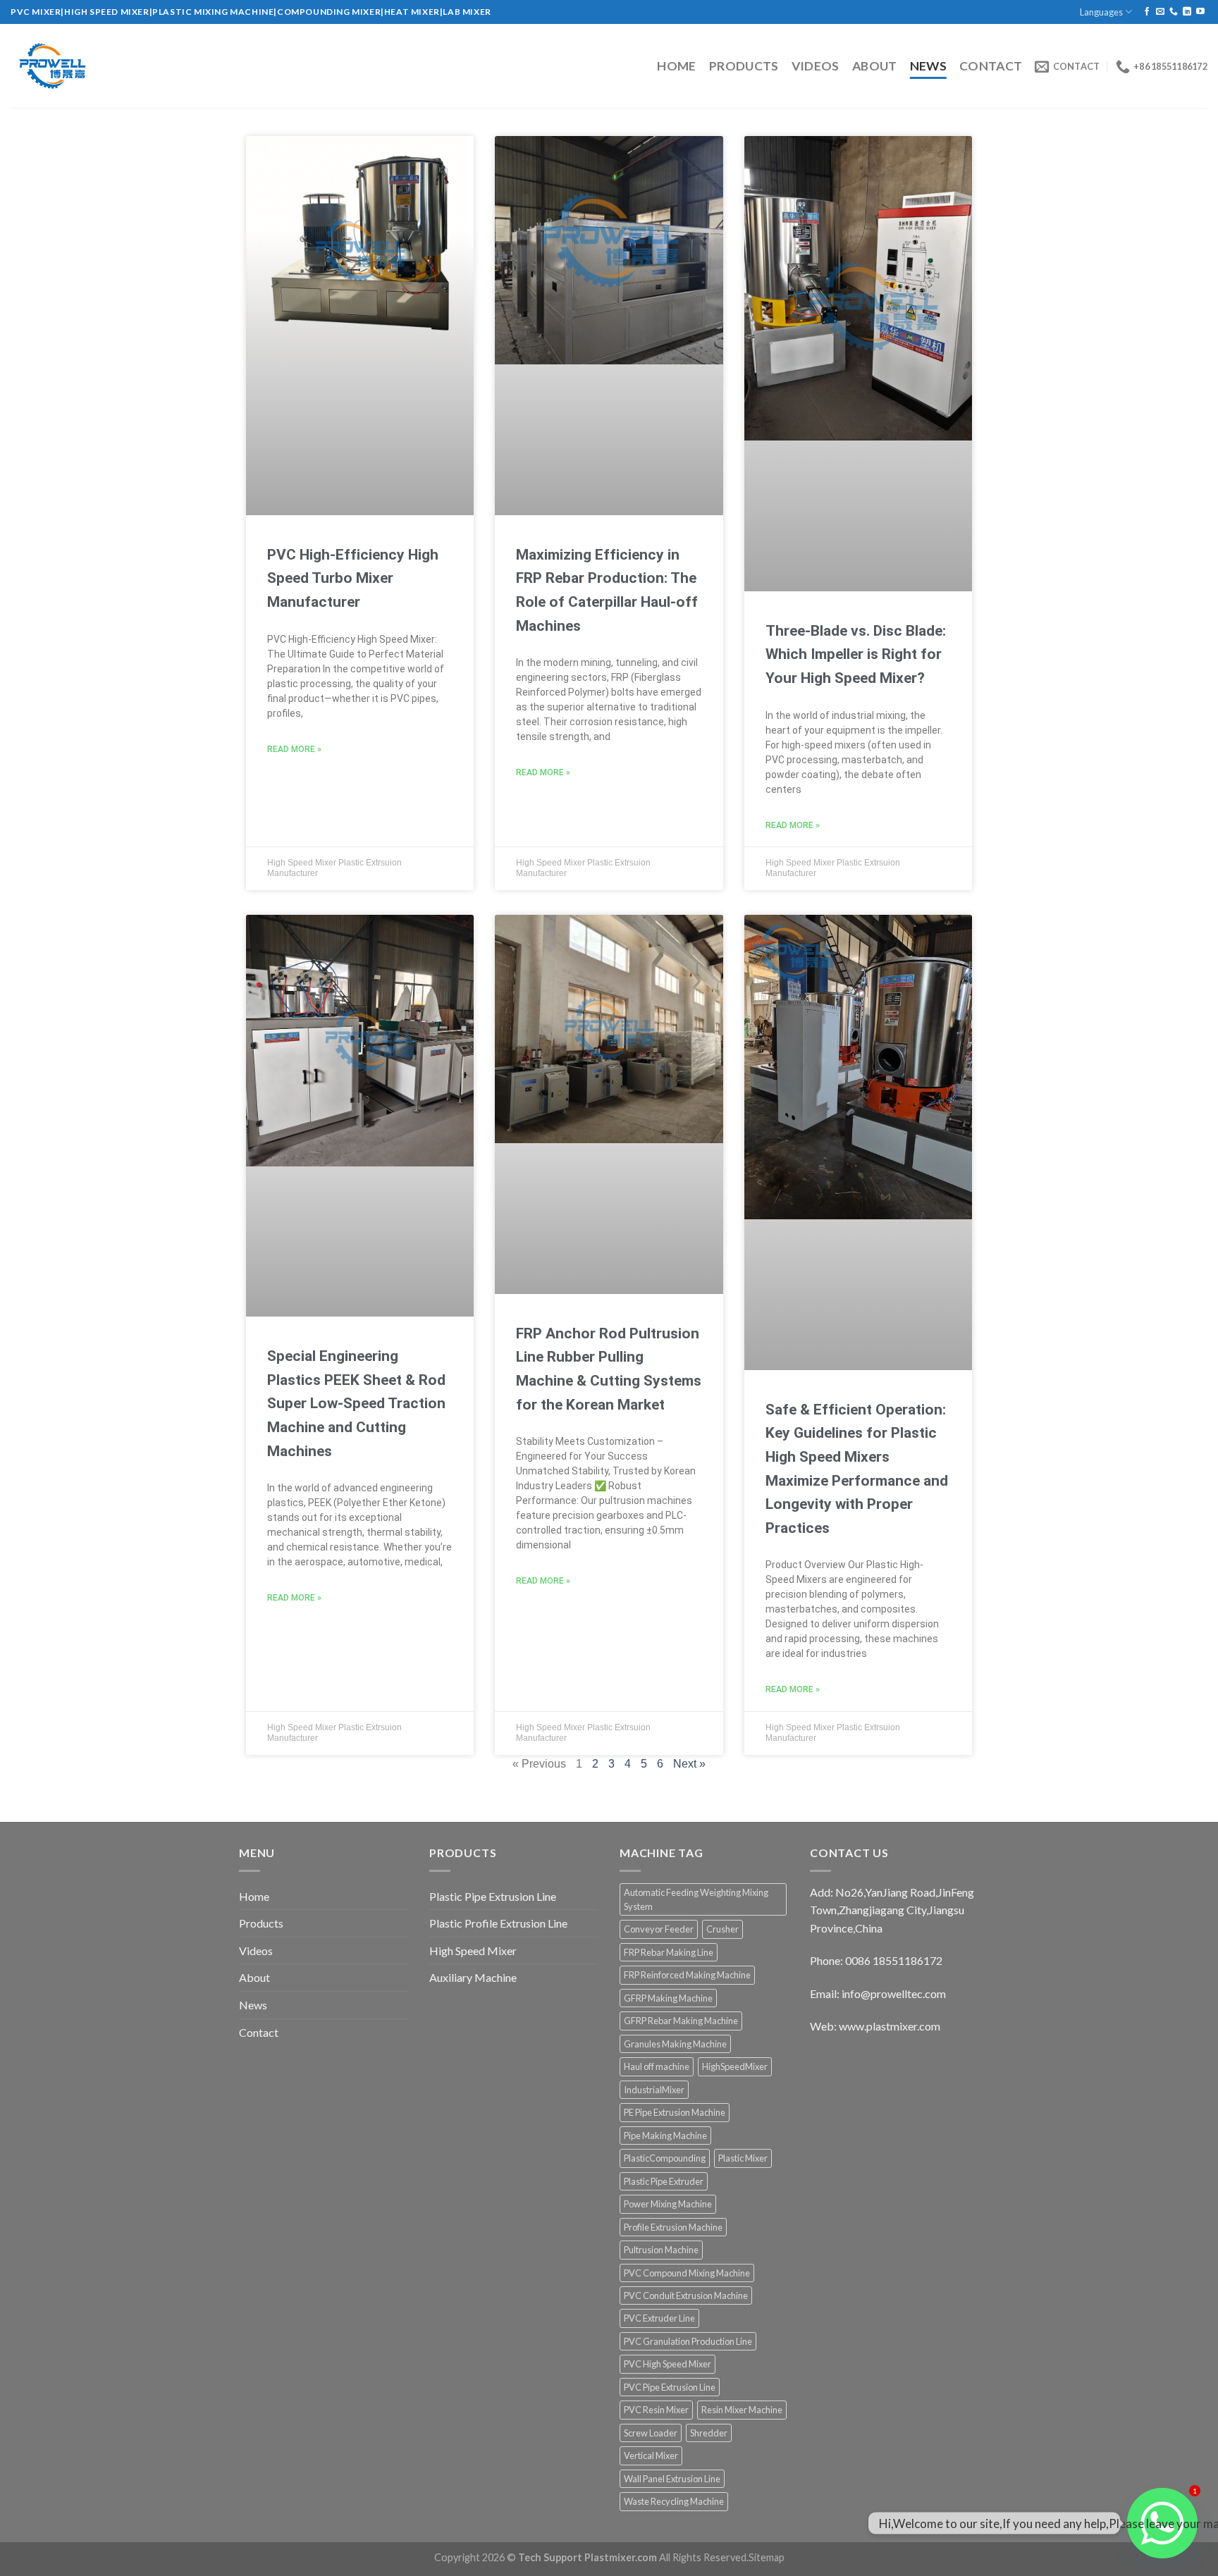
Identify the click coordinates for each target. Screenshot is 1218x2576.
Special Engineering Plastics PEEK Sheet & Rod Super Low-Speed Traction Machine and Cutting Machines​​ (356, 1403)
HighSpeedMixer (735, 2066)
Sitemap (767, 2557)
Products (744, 66)
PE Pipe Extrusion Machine (675, 2112)
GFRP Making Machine (668, 1998)
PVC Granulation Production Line (688, 2341)
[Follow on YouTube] (1200, 12)
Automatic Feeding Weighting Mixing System (696, 1899)
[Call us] (1174, 12)
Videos (816, 66)
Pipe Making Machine (665, 2136)
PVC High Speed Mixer (668, 2364)
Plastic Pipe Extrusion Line (493, 1896)
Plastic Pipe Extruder (664, 2181)
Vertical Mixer (651, 2455)
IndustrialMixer (654, 2090)
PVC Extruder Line (659, 2318)
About (875, 66)
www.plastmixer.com (890, 2026)
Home (676, 66)
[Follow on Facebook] (1147, 12)
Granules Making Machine (675, 2044)
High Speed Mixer (473, 1951)
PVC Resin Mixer (656, 2410)
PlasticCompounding (665, 2158)
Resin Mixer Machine (742, 2410)
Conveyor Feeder (659, 1929)
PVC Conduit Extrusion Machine (686, 2295)
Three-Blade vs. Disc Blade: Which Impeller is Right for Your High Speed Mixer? (856, 654)
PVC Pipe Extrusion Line (670, 2387)
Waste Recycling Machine (674, 2501)
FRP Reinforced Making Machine (687, 1975)
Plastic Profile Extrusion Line (498, 1923)
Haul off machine (657, 2066)
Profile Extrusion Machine (673, 2227)
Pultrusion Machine (661, 2250)
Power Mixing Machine (668, 2204)
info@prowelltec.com (894, 1993)
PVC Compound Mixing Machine (687, 2273)
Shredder (709, 2433)
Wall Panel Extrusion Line (672, 2479)
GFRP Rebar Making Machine (681, 2021)
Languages (1101, 12)
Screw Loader (651, 2433)
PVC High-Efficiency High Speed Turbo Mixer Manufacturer (353, 578)
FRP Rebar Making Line (669, 1952)
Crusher (722, 1929)
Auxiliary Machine (473, 1977)
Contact (991, 66)
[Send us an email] (1160, 12)
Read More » (294, 749)
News (928, 66)
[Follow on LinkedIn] (1187, 12)
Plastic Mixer (743, 2158)
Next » (689, 1764)
